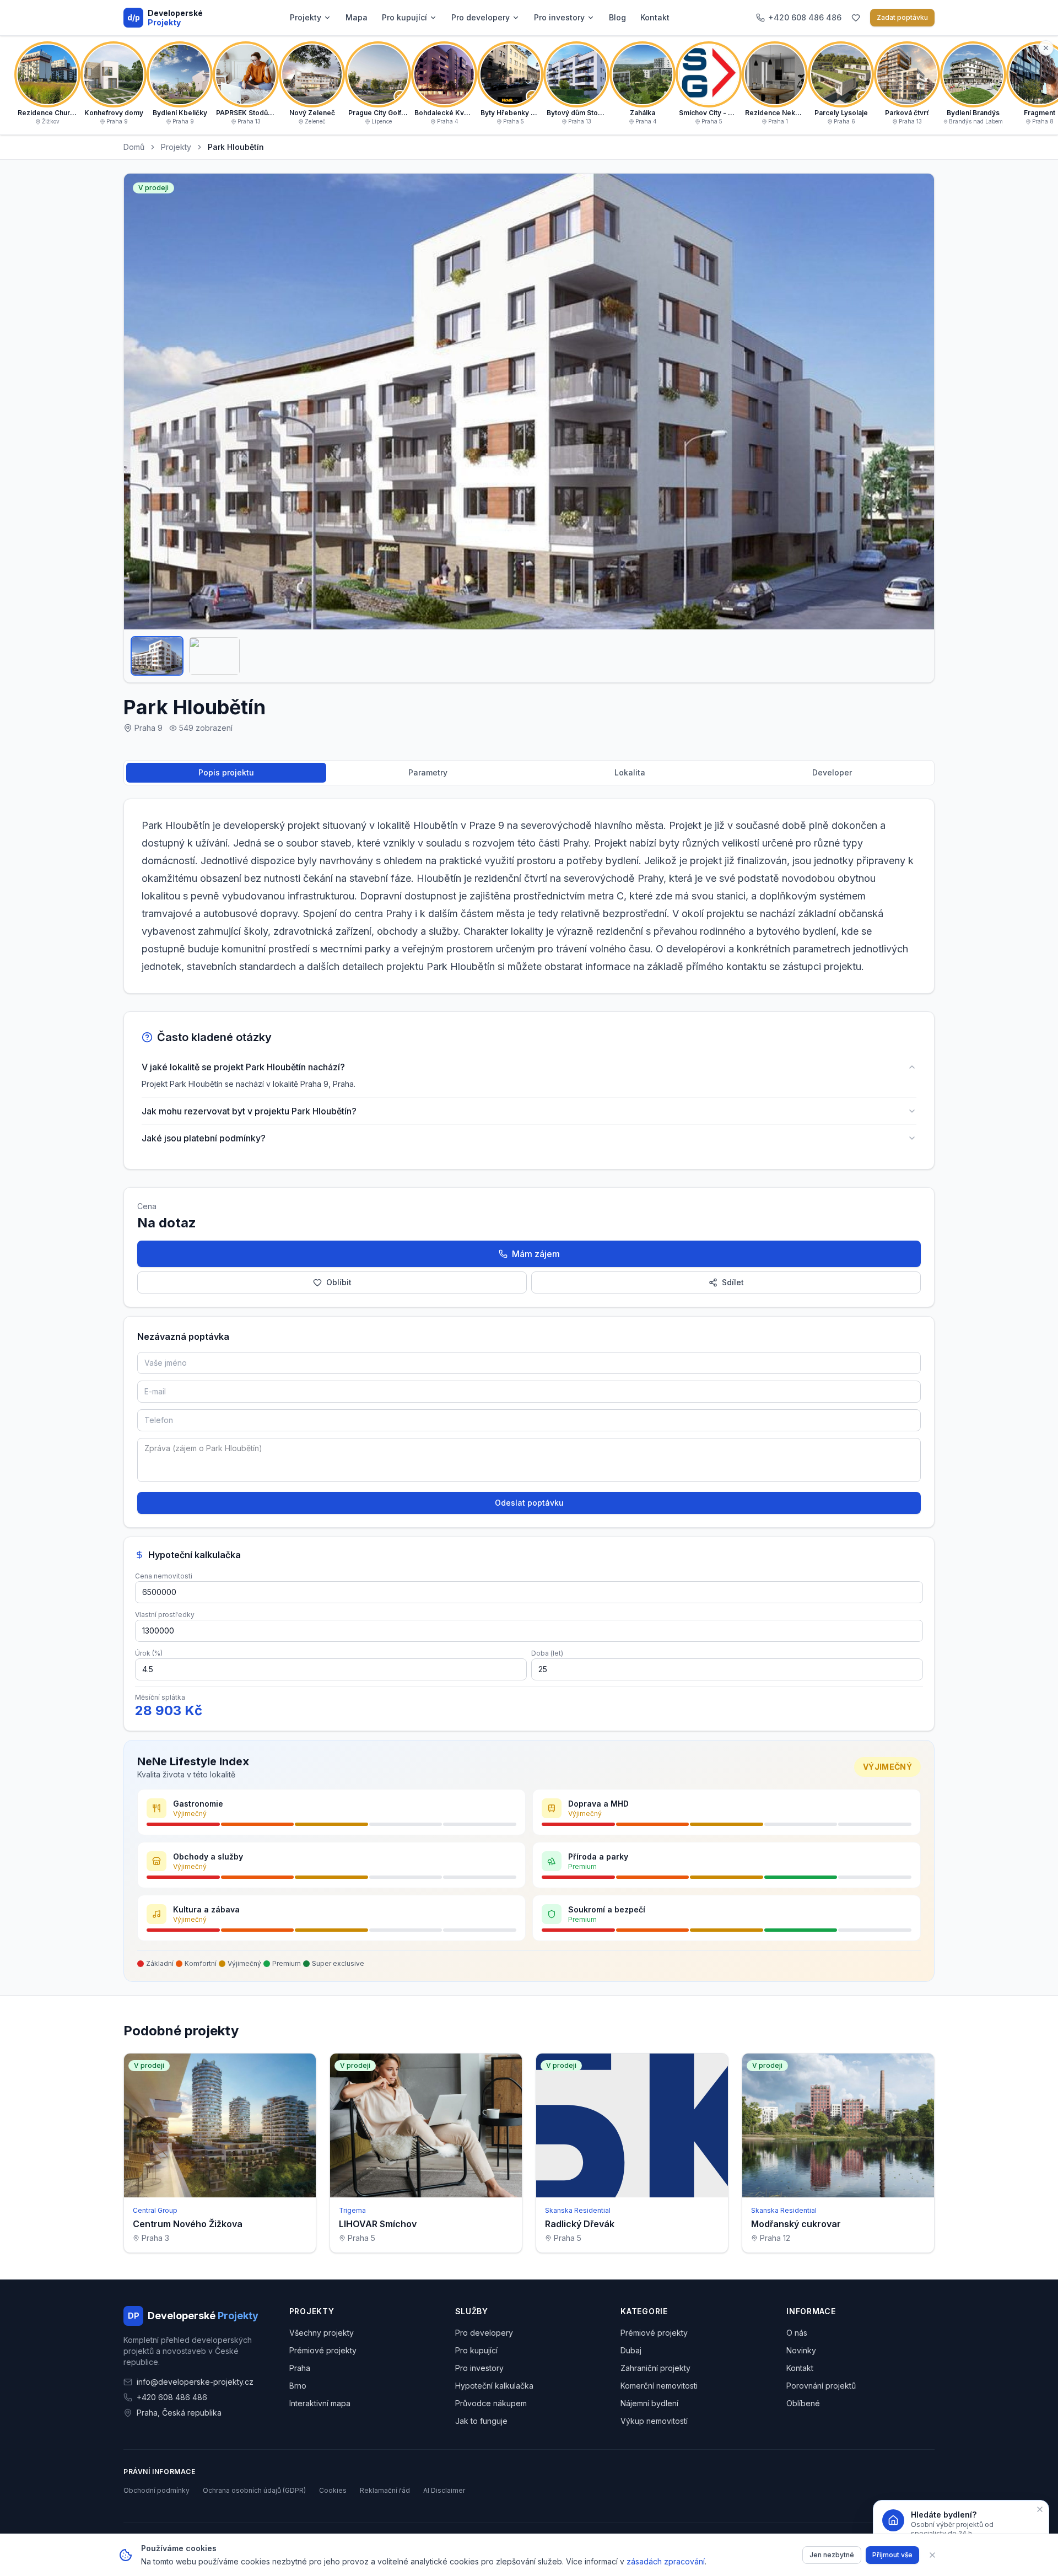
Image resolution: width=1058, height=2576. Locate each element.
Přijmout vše (892, 2555)
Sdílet (733, 1282)
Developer (832, 772)
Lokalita (630, 772)
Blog (617, 17)
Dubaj (631, 2350)
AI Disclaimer (444, 2490)
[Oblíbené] (856, 18)
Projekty (306, 17)
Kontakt (655, 17)
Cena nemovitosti (164, 1576)
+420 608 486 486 (172, 2397)
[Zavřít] (932, 2555)
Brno (298, 2386)
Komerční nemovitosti (659, 2386)
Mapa (357, 17)
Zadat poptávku (902, 17)
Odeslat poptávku (529, 1503)
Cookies (333, 2490)
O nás (797, 2333)
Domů (134, 147)
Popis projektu (226, 772)
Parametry (428, 772)
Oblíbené (803, 2403)
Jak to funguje (481, 2421)
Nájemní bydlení (649, 2403)
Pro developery (481, 17)
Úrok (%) (149, 1653)
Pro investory (559, 17)
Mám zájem (536, 1254)
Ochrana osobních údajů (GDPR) (254, 2490)
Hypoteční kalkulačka (494, 2386)
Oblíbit (339, 1282)
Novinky (801, 2350)
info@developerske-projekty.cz (195, 2382)
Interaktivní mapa (320, 2403)
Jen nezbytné (832, 2555)
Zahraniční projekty (655, 2368)
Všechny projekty (322, 2333)
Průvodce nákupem (491, 2403)
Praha (300, 2368)
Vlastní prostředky (165, 1615)
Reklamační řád (385, 2490)
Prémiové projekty (323, 2350)
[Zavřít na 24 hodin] (1040, 2509)
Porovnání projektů (821, 2386)
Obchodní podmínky (156, 2490)
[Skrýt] (1046, 48)
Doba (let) (547, 1653)
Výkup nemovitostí (654, 2421)
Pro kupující (404, 17)
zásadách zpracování (666, 2561)
